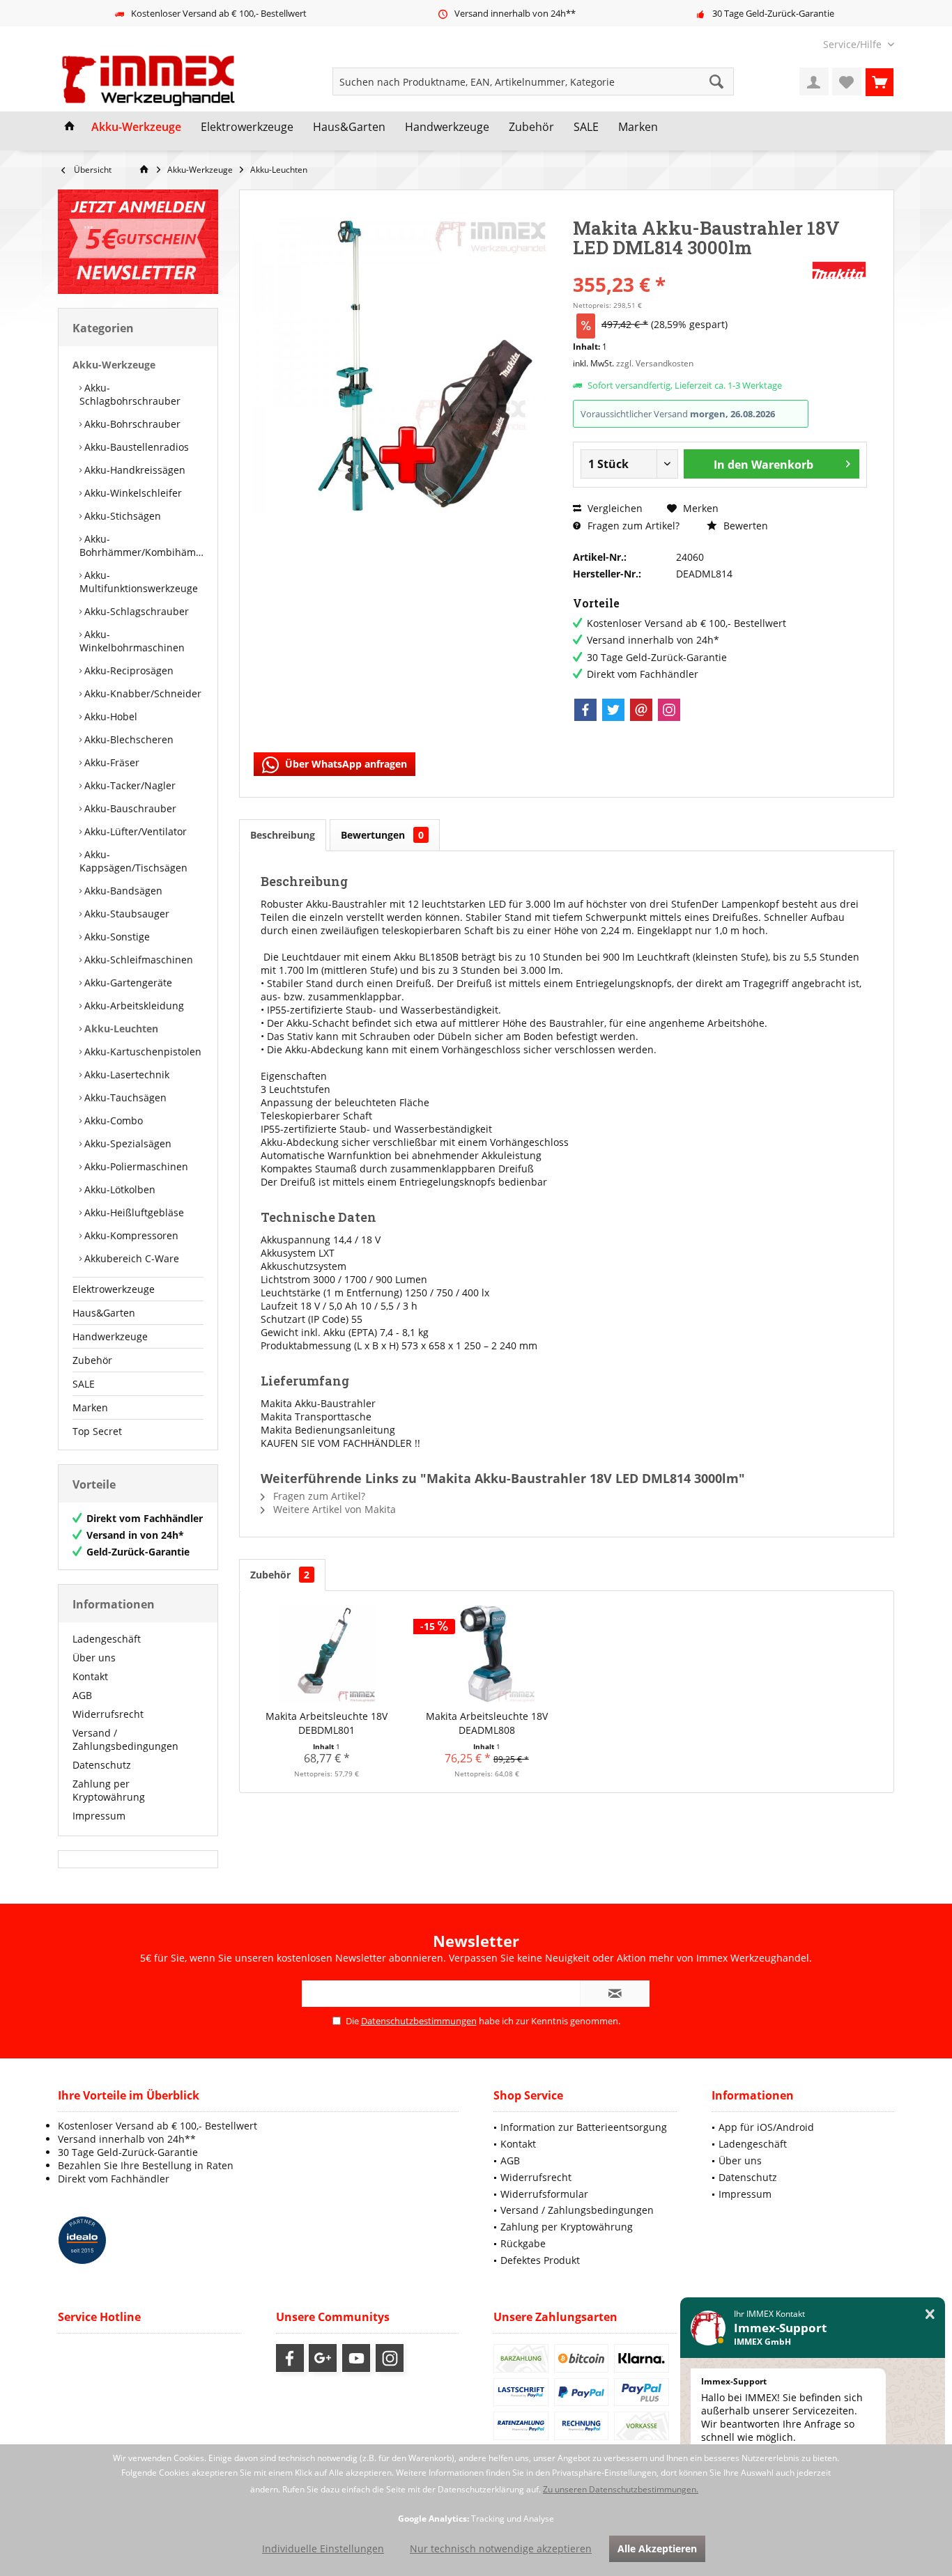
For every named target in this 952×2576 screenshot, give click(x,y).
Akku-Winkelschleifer (132, 493)
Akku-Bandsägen (122, 891)
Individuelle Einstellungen (323, 2548)
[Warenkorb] (880, 82)
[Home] (70, 127)
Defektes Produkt (540, 2260)
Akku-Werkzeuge (114, 365)
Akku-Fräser (110, 762)
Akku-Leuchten (120, 1029)
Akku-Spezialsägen (126, 1143)
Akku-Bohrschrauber (131, 424)
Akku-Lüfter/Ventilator (134, 831)
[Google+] (323, 2358)
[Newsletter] (138, 242)
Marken (90, 1407)
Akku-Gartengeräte (127, 983)
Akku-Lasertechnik (125, 1074)
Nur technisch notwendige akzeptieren (501, 2548)
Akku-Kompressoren (130, 1235)
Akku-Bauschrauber (129, 808)
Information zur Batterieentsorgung (584, 2127)
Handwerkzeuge (110, 1336)
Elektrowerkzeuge (114, 1289)
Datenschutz (102, 1765)
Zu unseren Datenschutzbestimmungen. (621, 2489)
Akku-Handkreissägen (133, 470)
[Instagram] (669, 710)
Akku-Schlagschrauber (135, 611)
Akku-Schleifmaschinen (137, 960)
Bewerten (744, 526)
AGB (82, 1695)
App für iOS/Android (766, 2127)
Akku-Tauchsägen (124, 1097)
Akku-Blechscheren (128, 739)
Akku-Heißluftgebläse (133, 1212)
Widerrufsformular (544, 2194)
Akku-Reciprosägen (128, 670)
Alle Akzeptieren (657, 2548)
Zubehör (92, 1360)
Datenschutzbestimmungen (419, 2021)
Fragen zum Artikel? (632, 526)
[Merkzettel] (847, 82)
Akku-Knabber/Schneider (141, 693)
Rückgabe (523, 2243)
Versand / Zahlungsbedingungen (125, 1739)
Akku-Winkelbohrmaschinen (132, 641)
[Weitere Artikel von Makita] (839, 270)
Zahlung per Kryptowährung (109, 1790)
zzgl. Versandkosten (655, 363)
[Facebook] (585, 710)
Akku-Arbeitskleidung (133, 1006)
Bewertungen (382, 835)
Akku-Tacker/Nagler (129, 785)
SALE (84, 1384)
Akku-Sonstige (116, 937)
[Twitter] (613, 710)
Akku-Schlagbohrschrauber (130, 394)
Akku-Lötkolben (118, 1189)
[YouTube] (356, 2358)
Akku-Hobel (109, 716)
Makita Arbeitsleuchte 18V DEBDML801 (327, 1723)
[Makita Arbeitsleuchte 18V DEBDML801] (327, 1654)
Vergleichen (614, 508)
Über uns (94, 1658)
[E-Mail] (641, 710)
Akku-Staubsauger (125, 914)
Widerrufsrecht (108, 1714)
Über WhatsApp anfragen (345, 764)
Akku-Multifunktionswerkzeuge (139, 582)
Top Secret (97, 1431)
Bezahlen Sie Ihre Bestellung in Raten (146, 2165)
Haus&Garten (104, 1313)
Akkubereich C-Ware (130, 1258)
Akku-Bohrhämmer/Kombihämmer (141, 545)
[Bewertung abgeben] (690, 266)
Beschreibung (283, 835)
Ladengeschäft (107, 1639)
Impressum (99, 1816)
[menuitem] (853, 44)
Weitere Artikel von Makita (333, 1509)
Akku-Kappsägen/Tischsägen (133, 861)
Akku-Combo (112, 1120)
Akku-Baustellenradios (135, 447)
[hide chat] (930, 2314)
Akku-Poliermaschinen (135, 1166)
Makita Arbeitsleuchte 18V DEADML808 (487, 1723)
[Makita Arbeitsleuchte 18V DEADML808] (487, 1654)
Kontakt (90, 1676)
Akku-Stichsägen (121, 516)
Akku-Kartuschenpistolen (141, 1052)
